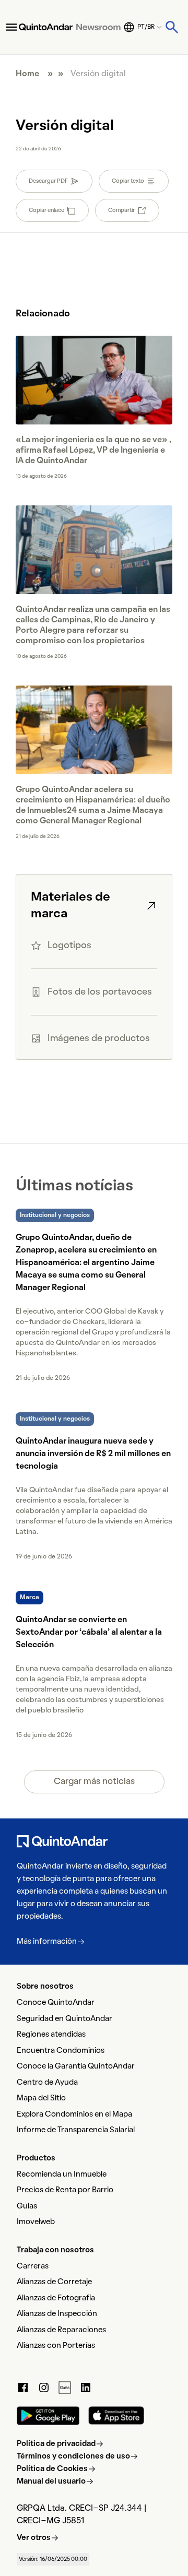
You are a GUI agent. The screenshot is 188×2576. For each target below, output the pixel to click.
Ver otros (34, 2538)
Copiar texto (128, 181)
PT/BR (146, 27)
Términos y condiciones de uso (73, 2456)
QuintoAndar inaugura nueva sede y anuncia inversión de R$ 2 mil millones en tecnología (93, 1454)
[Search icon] (172, 27)
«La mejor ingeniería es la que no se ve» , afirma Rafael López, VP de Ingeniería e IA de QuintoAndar (93, 451)
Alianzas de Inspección (57, 2314)
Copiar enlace (46, 210)
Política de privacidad (56, 2444)
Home (27, 74)
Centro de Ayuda (47, 2083)
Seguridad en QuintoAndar (64, 2019)
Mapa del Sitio (41, 2098)
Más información (47, 1942)
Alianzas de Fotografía (56, 2298)
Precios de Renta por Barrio (65, 2190)
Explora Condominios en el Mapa (74, 2114)
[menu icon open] (11, 27)
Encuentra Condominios (61, 2051)
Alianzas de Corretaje (54, 2282)
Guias (27, 2206)
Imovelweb (36, 2222)
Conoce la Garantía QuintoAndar (76, 2066)
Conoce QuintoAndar (56, 2003)
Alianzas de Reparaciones (61, 2330)
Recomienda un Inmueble (62, 2175)
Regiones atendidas (51, 2035)
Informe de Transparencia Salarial (76, 2130)
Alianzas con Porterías (56, 2346)
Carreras (33, 2266)
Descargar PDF (48, 181)
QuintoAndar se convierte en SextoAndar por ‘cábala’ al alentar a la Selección (89, 1633)
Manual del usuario (51, 2482)
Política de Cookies (52, 2469)
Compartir (121, 210)
